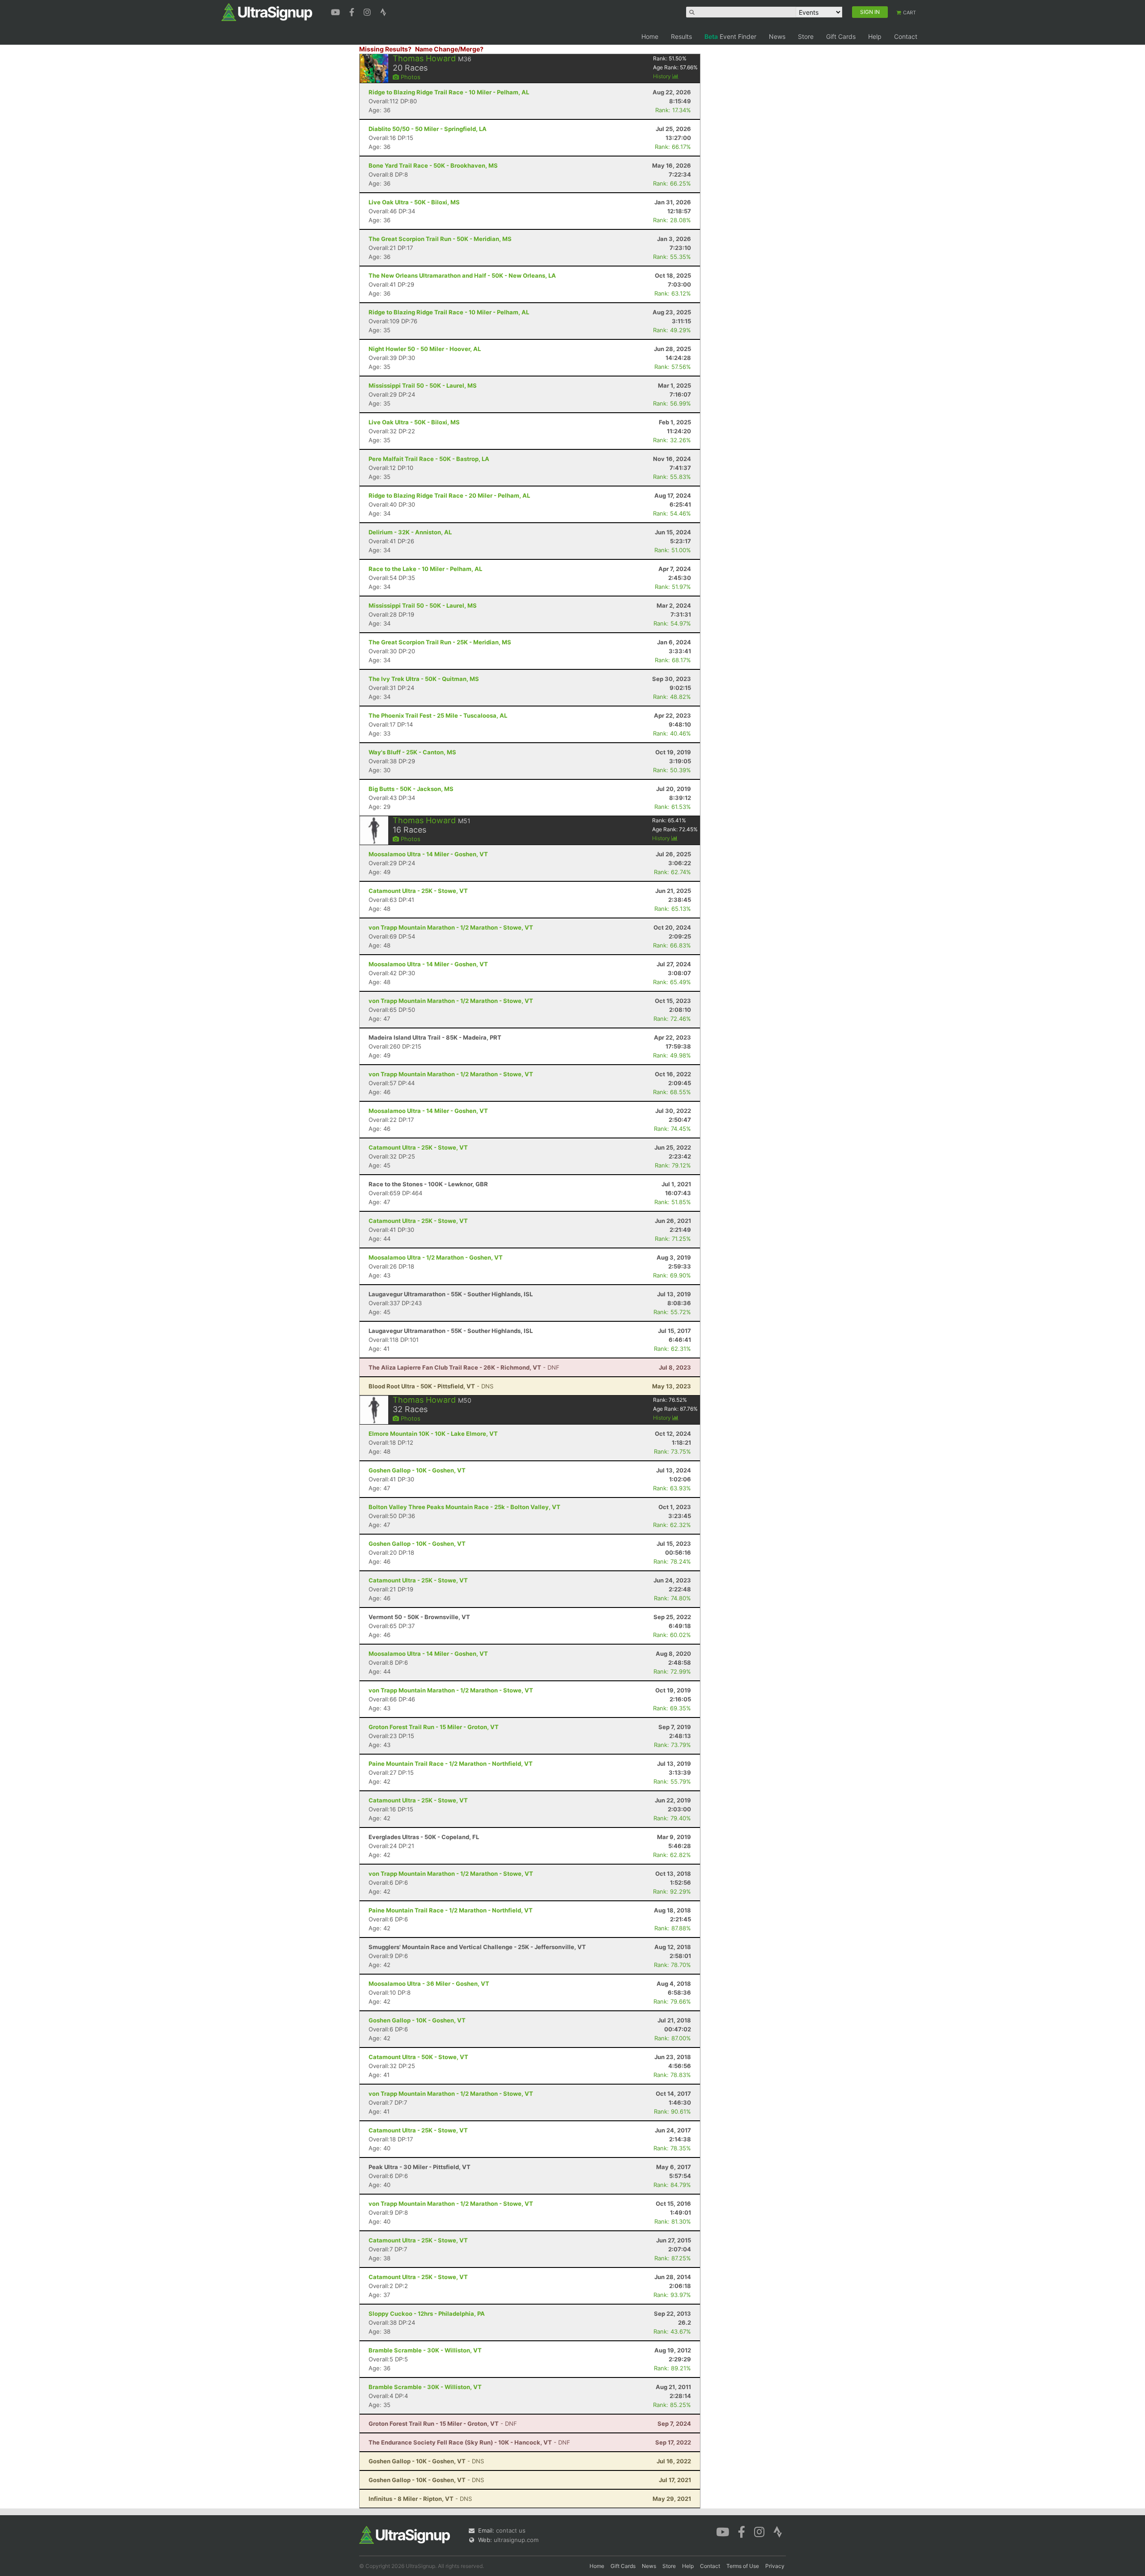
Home (650, 36)
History (663, 76)
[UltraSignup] (267, 12)
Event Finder (730, 36)
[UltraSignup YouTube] (337, 11)
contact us (511, 2530)
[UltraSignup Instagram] (368, 11)
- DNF (464, 1367)
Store (806, 36)
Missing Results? (385, 49)
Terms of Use (743, 2566)
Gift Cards (841, 36)
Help (875, 36)
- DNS (431, 1386)
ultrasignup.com (516, 2540)
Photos (410, 77)
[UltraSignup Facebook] (353, 11)
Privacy (775, 2566)
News (777, 36)
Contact (906, 36)
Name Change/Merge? (449, 49)
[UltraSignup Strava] (383, 11)
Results (681, 36)
